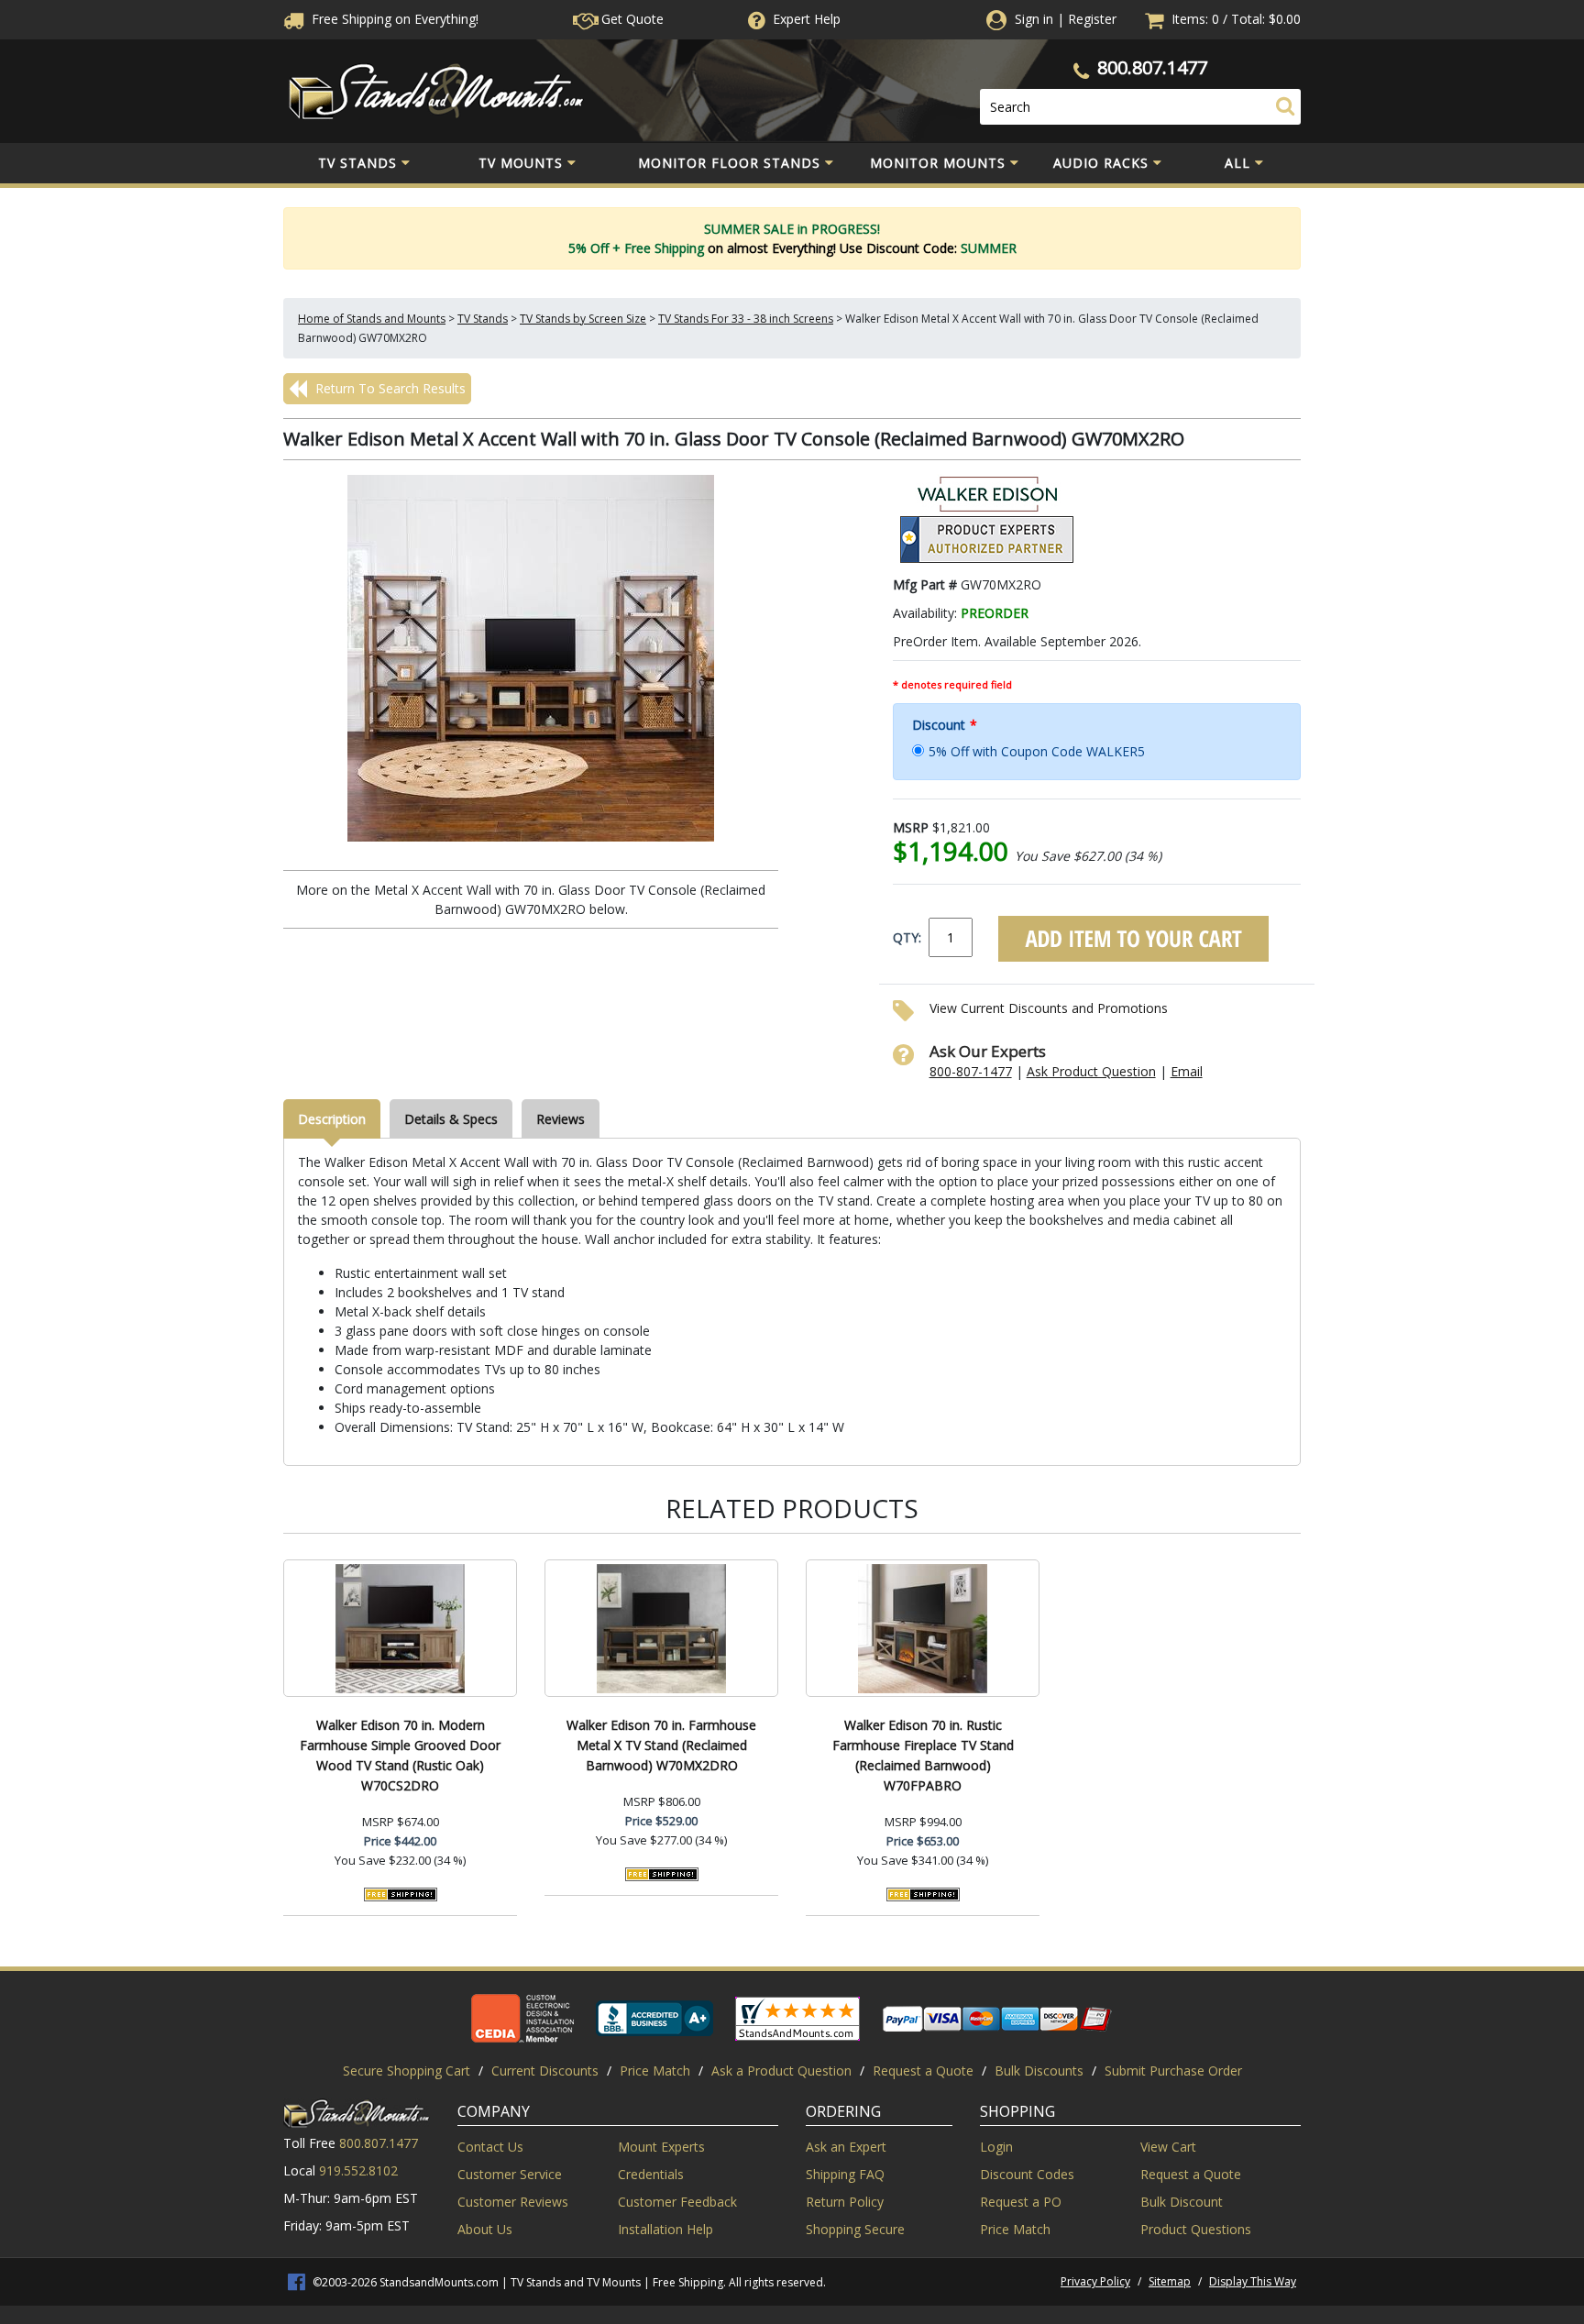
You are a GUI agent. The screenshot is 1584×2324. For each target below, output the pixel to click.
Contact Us (490, 2147)
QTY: (907, 937)
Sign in (1034, 19)
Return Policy (845, 2202)
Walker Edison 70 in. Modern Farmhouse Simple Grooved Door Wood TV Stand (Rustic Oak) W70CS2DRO (400, 1755)
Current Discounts (545, 2071)
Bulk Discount (1182, 2202)
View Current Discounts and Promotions (1049, 1008)
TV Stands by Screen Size (583, 319)
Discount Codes (1027, 2174)
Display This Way (1253, 2281)
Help (807, 19)
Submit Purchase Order (1173, 2071)
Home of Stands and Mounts (372, 319)
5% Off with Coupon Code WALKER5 (1037, 751)
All (1237, 163)
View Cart (1168, 2147)
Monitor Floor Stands (729, 163)
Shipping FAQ (845, 2174)
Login (996, 2147)
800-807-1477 (971, 1071)
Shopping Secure (855, 2229)
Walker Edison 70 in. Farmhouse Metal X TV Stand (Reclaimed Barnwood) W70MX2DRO (661, 1745)
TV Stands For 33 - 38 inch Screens (746, 319)
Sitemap (1170, 2281)
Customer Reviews (513, 2202)
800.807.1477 (1152, 67)
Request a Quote (923, 2071)
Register (1092, 19)
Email (1187, 1071)
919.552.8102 (358, 2170)
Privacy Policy (1095, 2281)
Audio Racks (1101, 163)
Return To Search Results (389, 388)
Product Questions (1196, 2229)
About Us (485, 2229)
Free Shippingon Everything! (393, 19)
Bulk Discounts (1039, 2071)
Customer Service (510, 2174)
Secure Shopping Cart (407, 2071)
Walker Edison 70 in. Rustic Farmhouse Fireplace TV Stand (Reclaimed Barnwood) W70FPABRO (923, 1755)
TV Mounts (521, 163)
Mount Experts (661, 2147)
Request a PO (1021, 2202)
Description (332, 1119)
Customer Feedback (677, 2202)
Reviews (561, 1119)
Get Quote (631, 19)
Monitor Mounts (938, 163)
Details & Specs (451, 1119)
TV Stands (357, 163)
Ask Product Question (1091, 1071)
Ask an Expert (846, 2147)
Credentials (651, 2174)
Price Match (655, 2071)
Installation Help (665, 2229)
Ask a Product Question (781, 2071)
